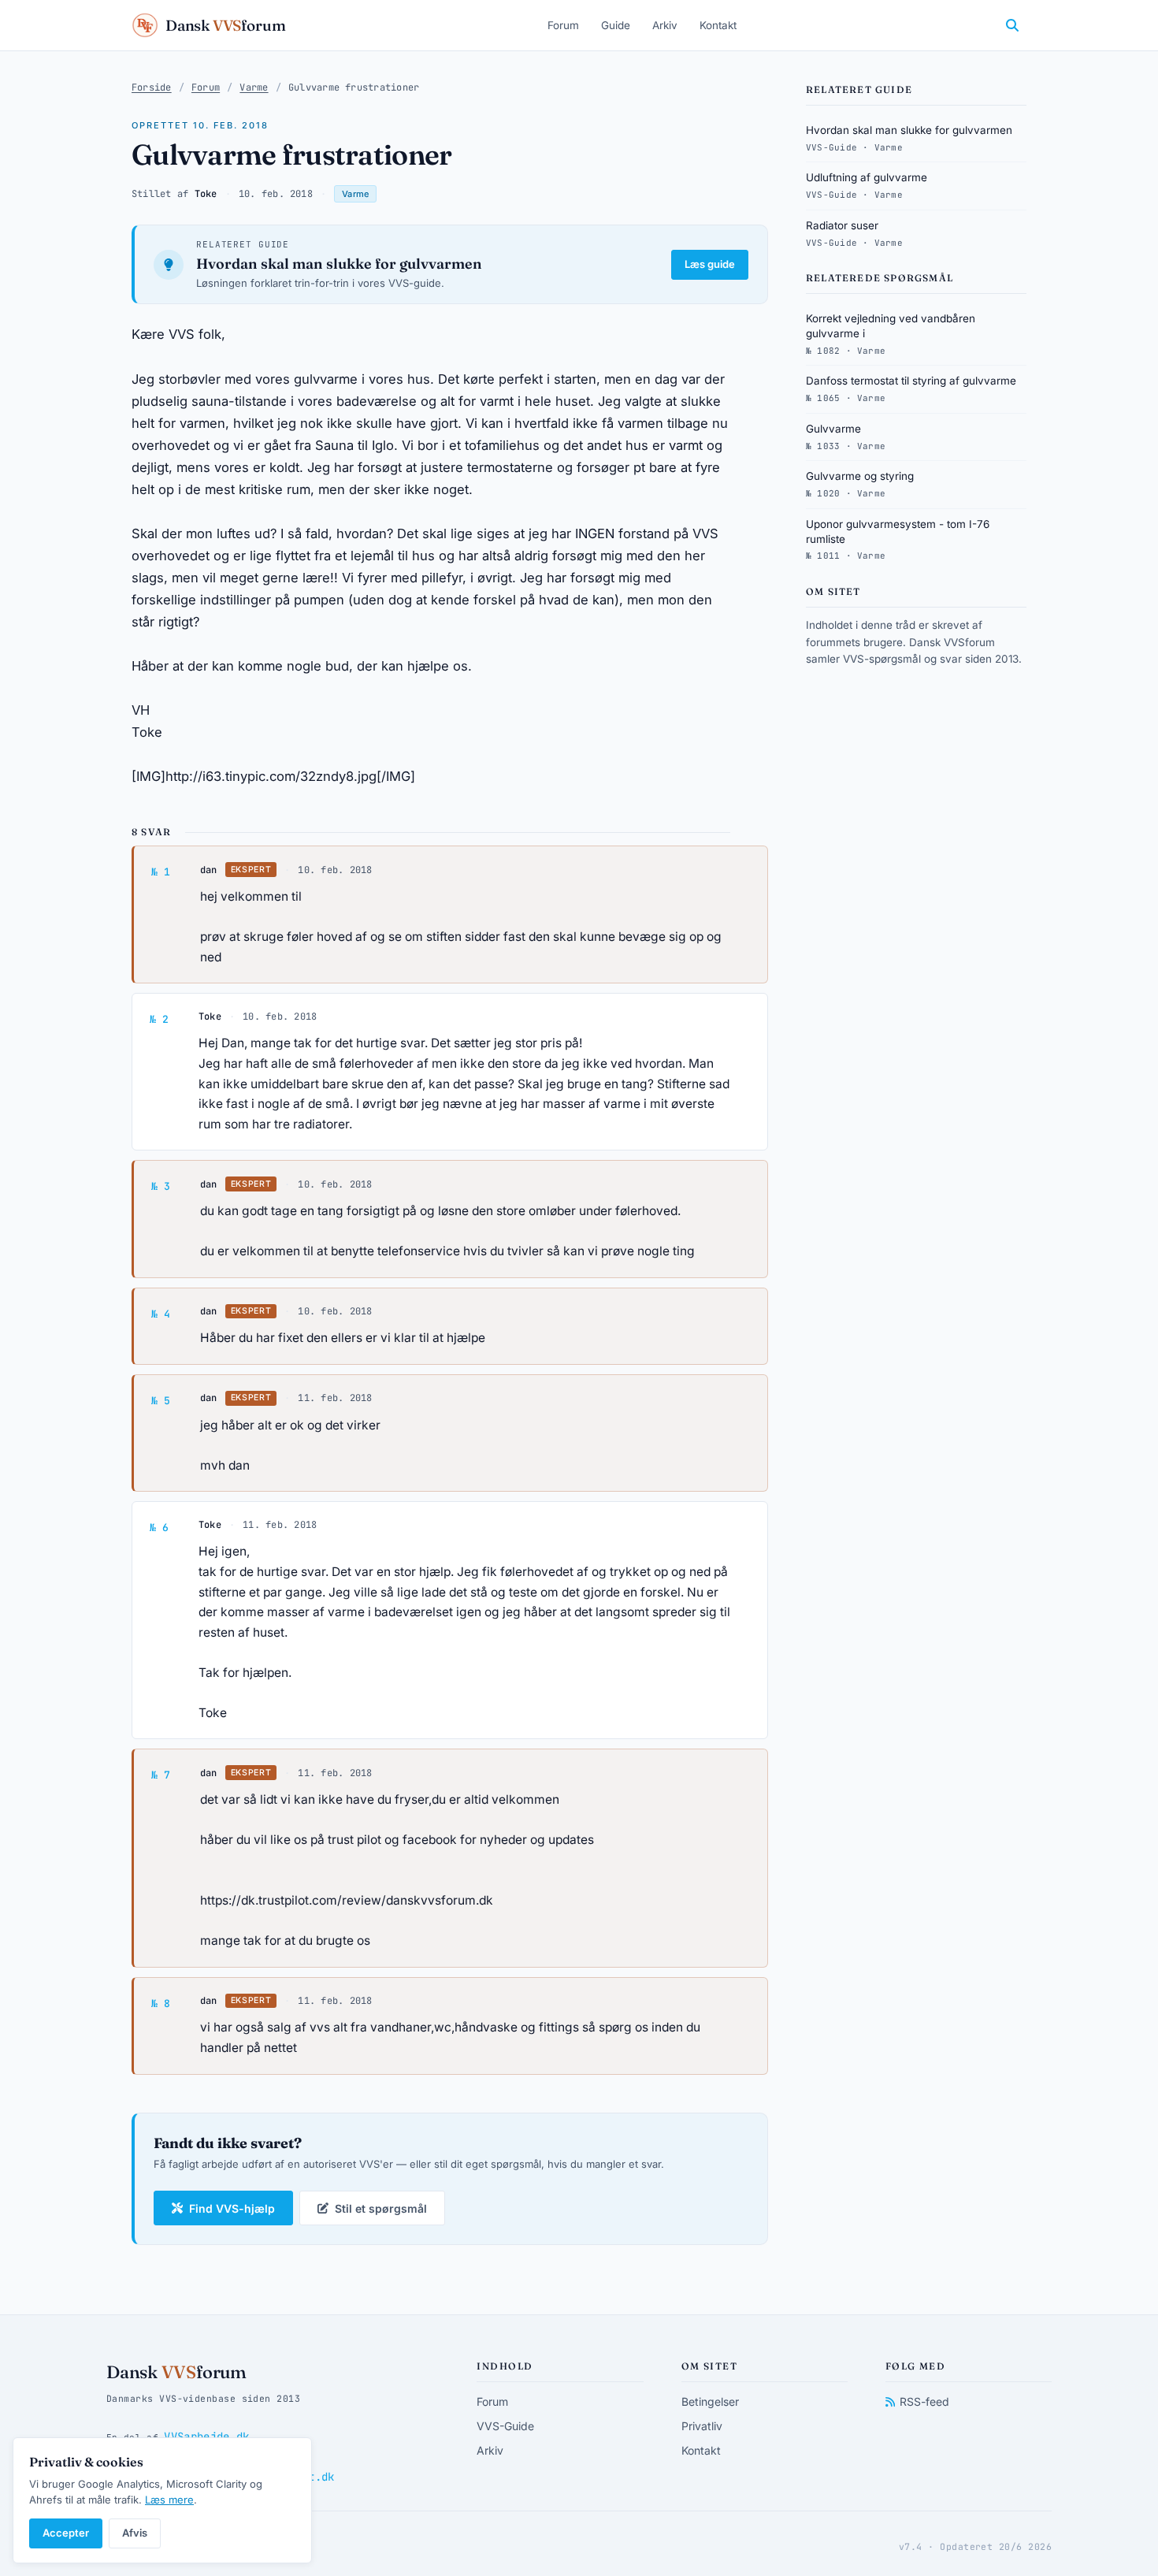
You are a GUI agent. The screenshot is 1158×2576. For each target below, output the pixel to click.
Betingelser (710, 2401)
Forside (152, 87)
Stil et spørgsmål (381, 2208)
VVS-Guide (505, 2426)
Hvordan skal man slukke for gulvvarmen (339, 264)
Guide (616, 25)
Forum (563, 25)
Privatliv (702, 2426)
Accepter (66, 2533)
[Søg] (1012, 25)
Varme (254, 87)
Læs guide (710, 264)
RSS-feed (924, 2401)
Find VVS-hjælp (232, 2208)
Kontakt (718, 25)
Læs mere (169, 2500)
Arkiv (665, 25)
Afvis (135, 2533)
